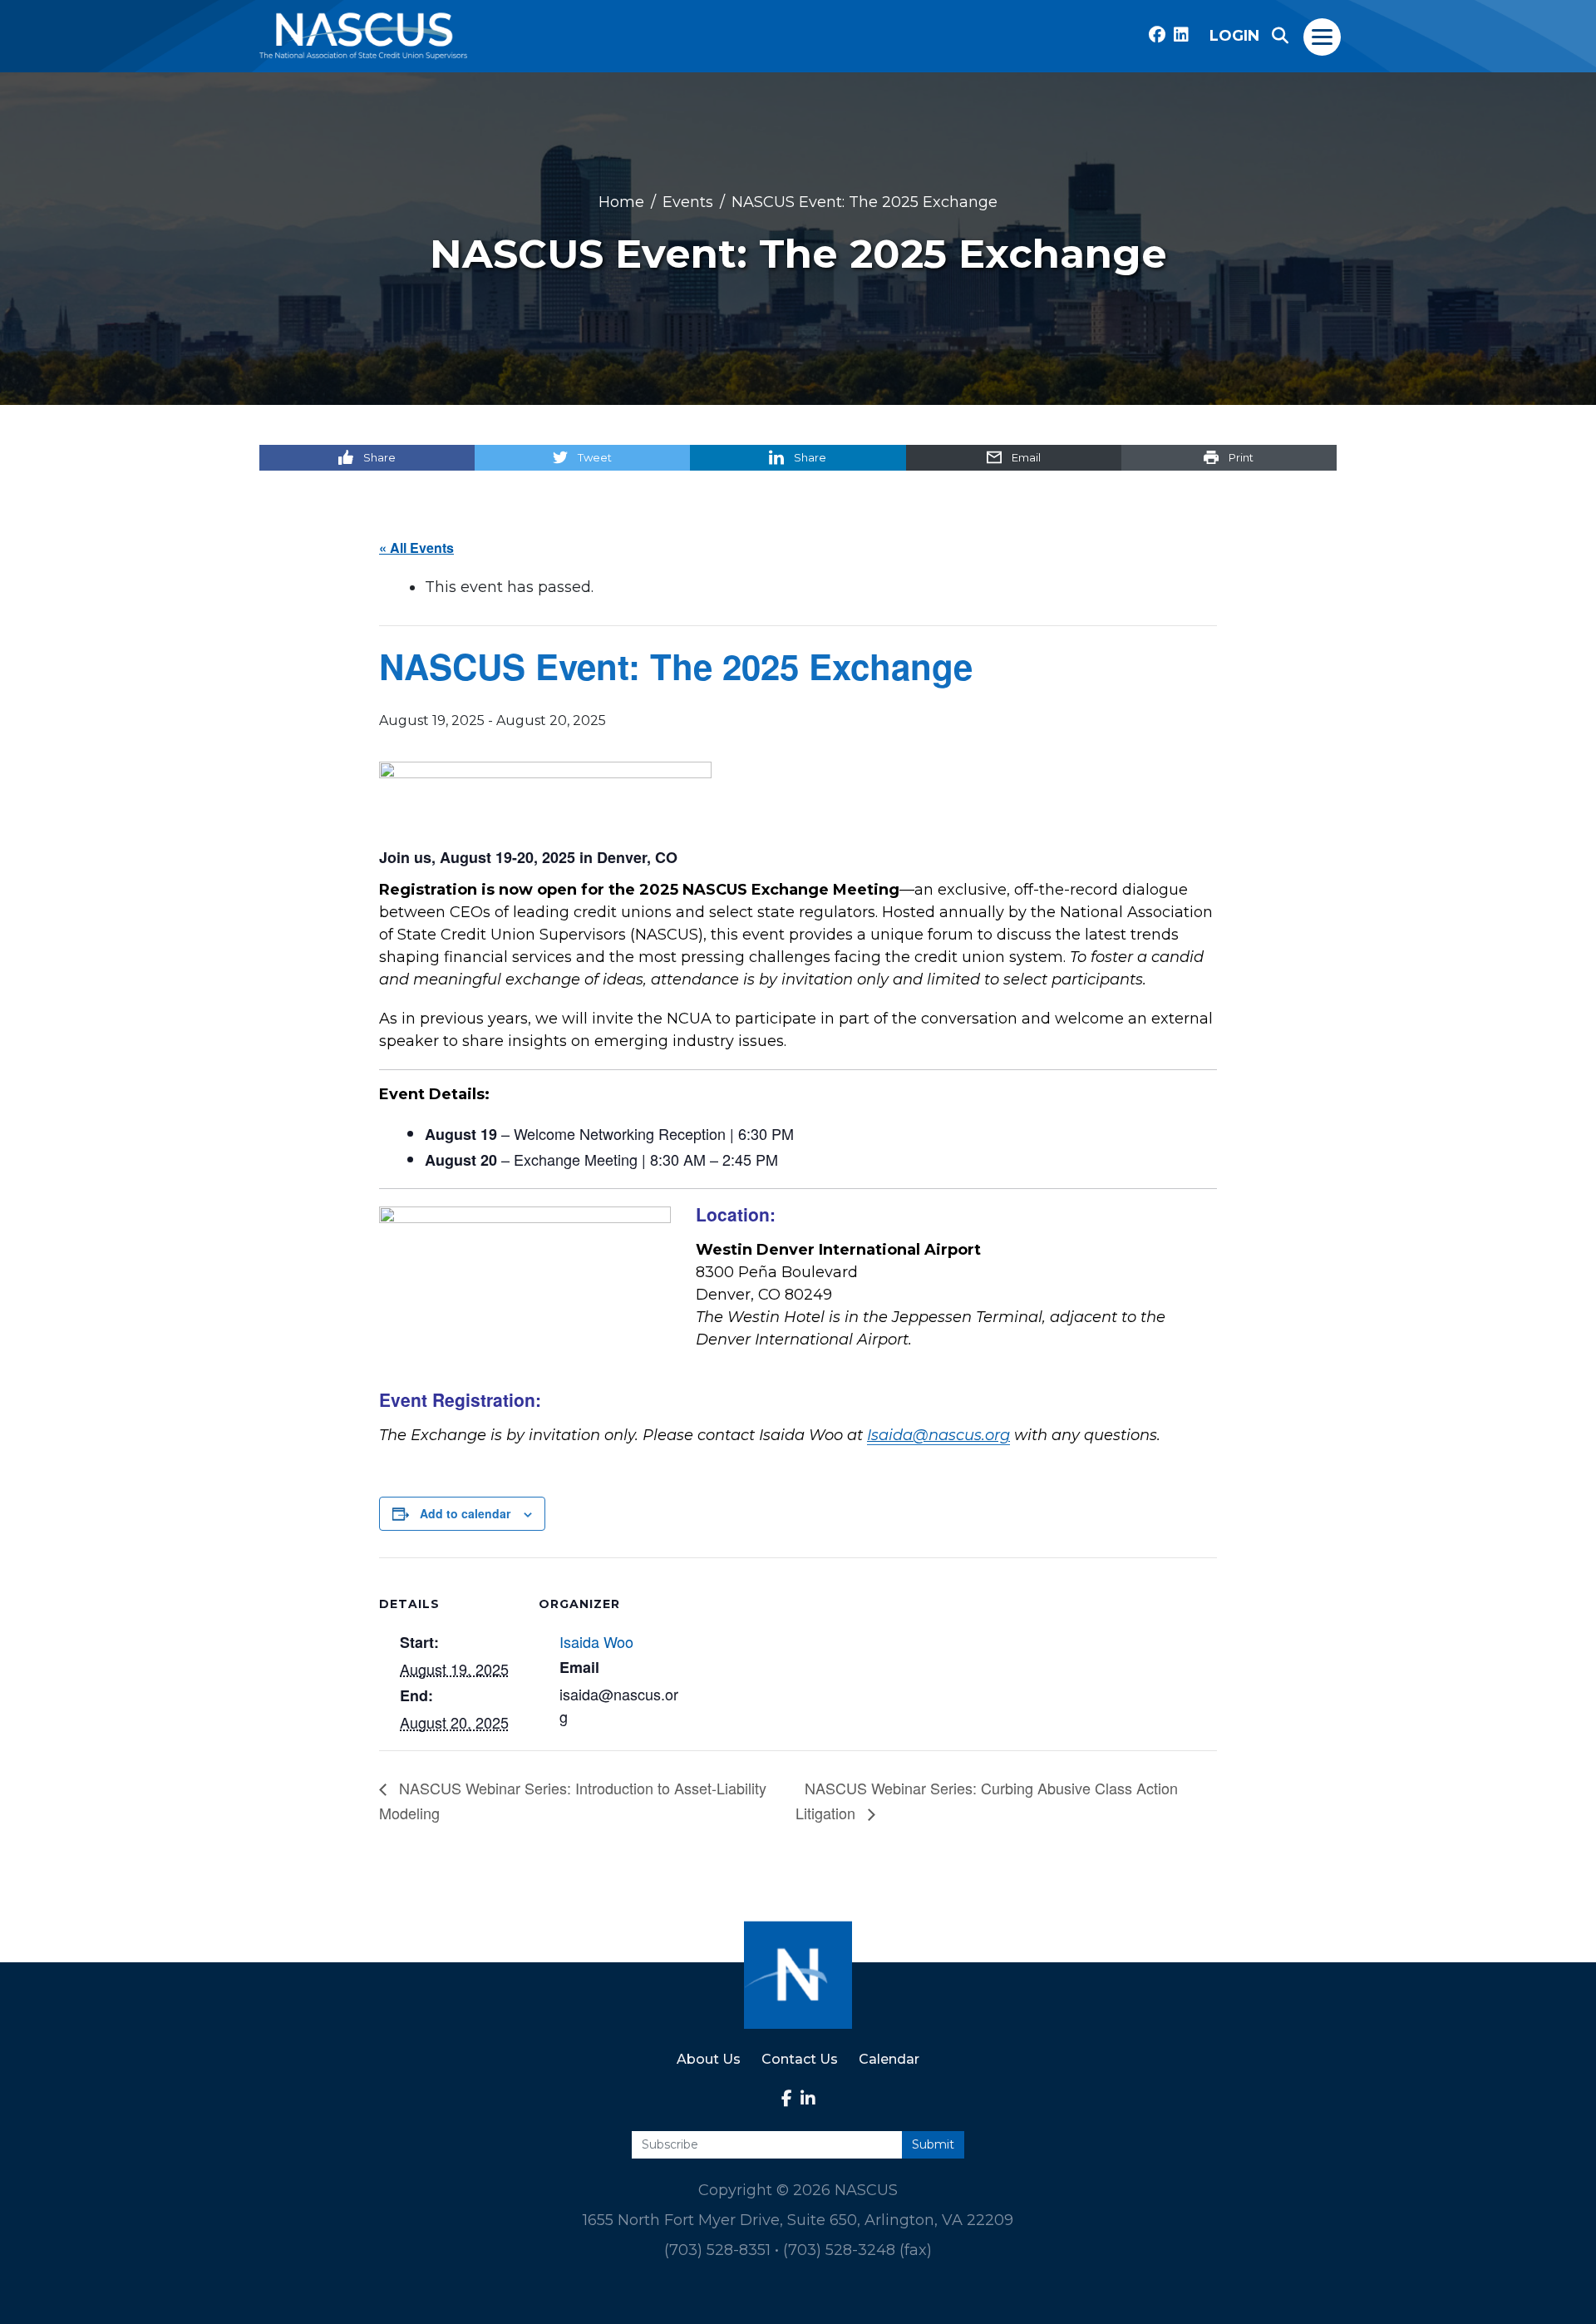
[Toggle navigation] (1323, 36)
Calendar (889, 2059)
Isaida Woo (596, 1641)
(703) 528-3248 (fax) (857, 2250)
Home (621, 201)
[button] (1280, 36)
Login (1234, 36)
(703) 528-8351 (717, 2250)
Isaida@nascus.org (938, 1435)
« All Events (416, 548)
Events (688, 201)
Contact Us (800, 2059)
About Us (709, 2059)
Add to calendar (465, 1513)
